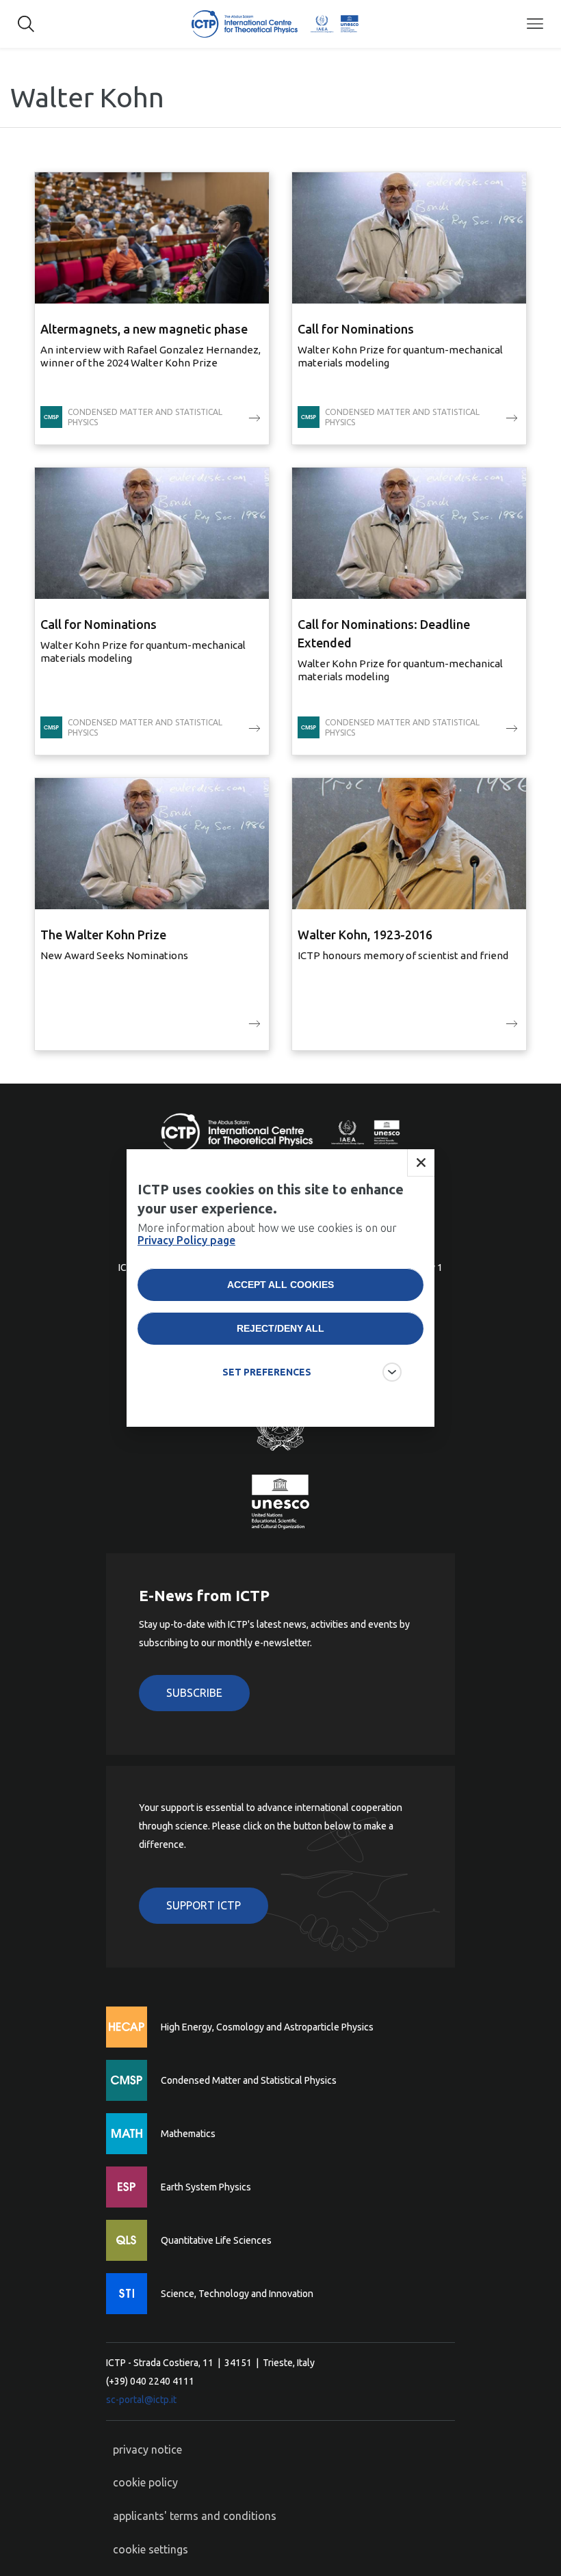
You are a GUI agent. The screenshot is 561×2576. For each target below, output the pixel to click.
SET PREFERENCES (267, 1372)
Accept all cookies (280, 1285)
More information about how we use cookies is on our (267, 1234)
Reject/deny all (280, 1328)
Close (421, 1163)
